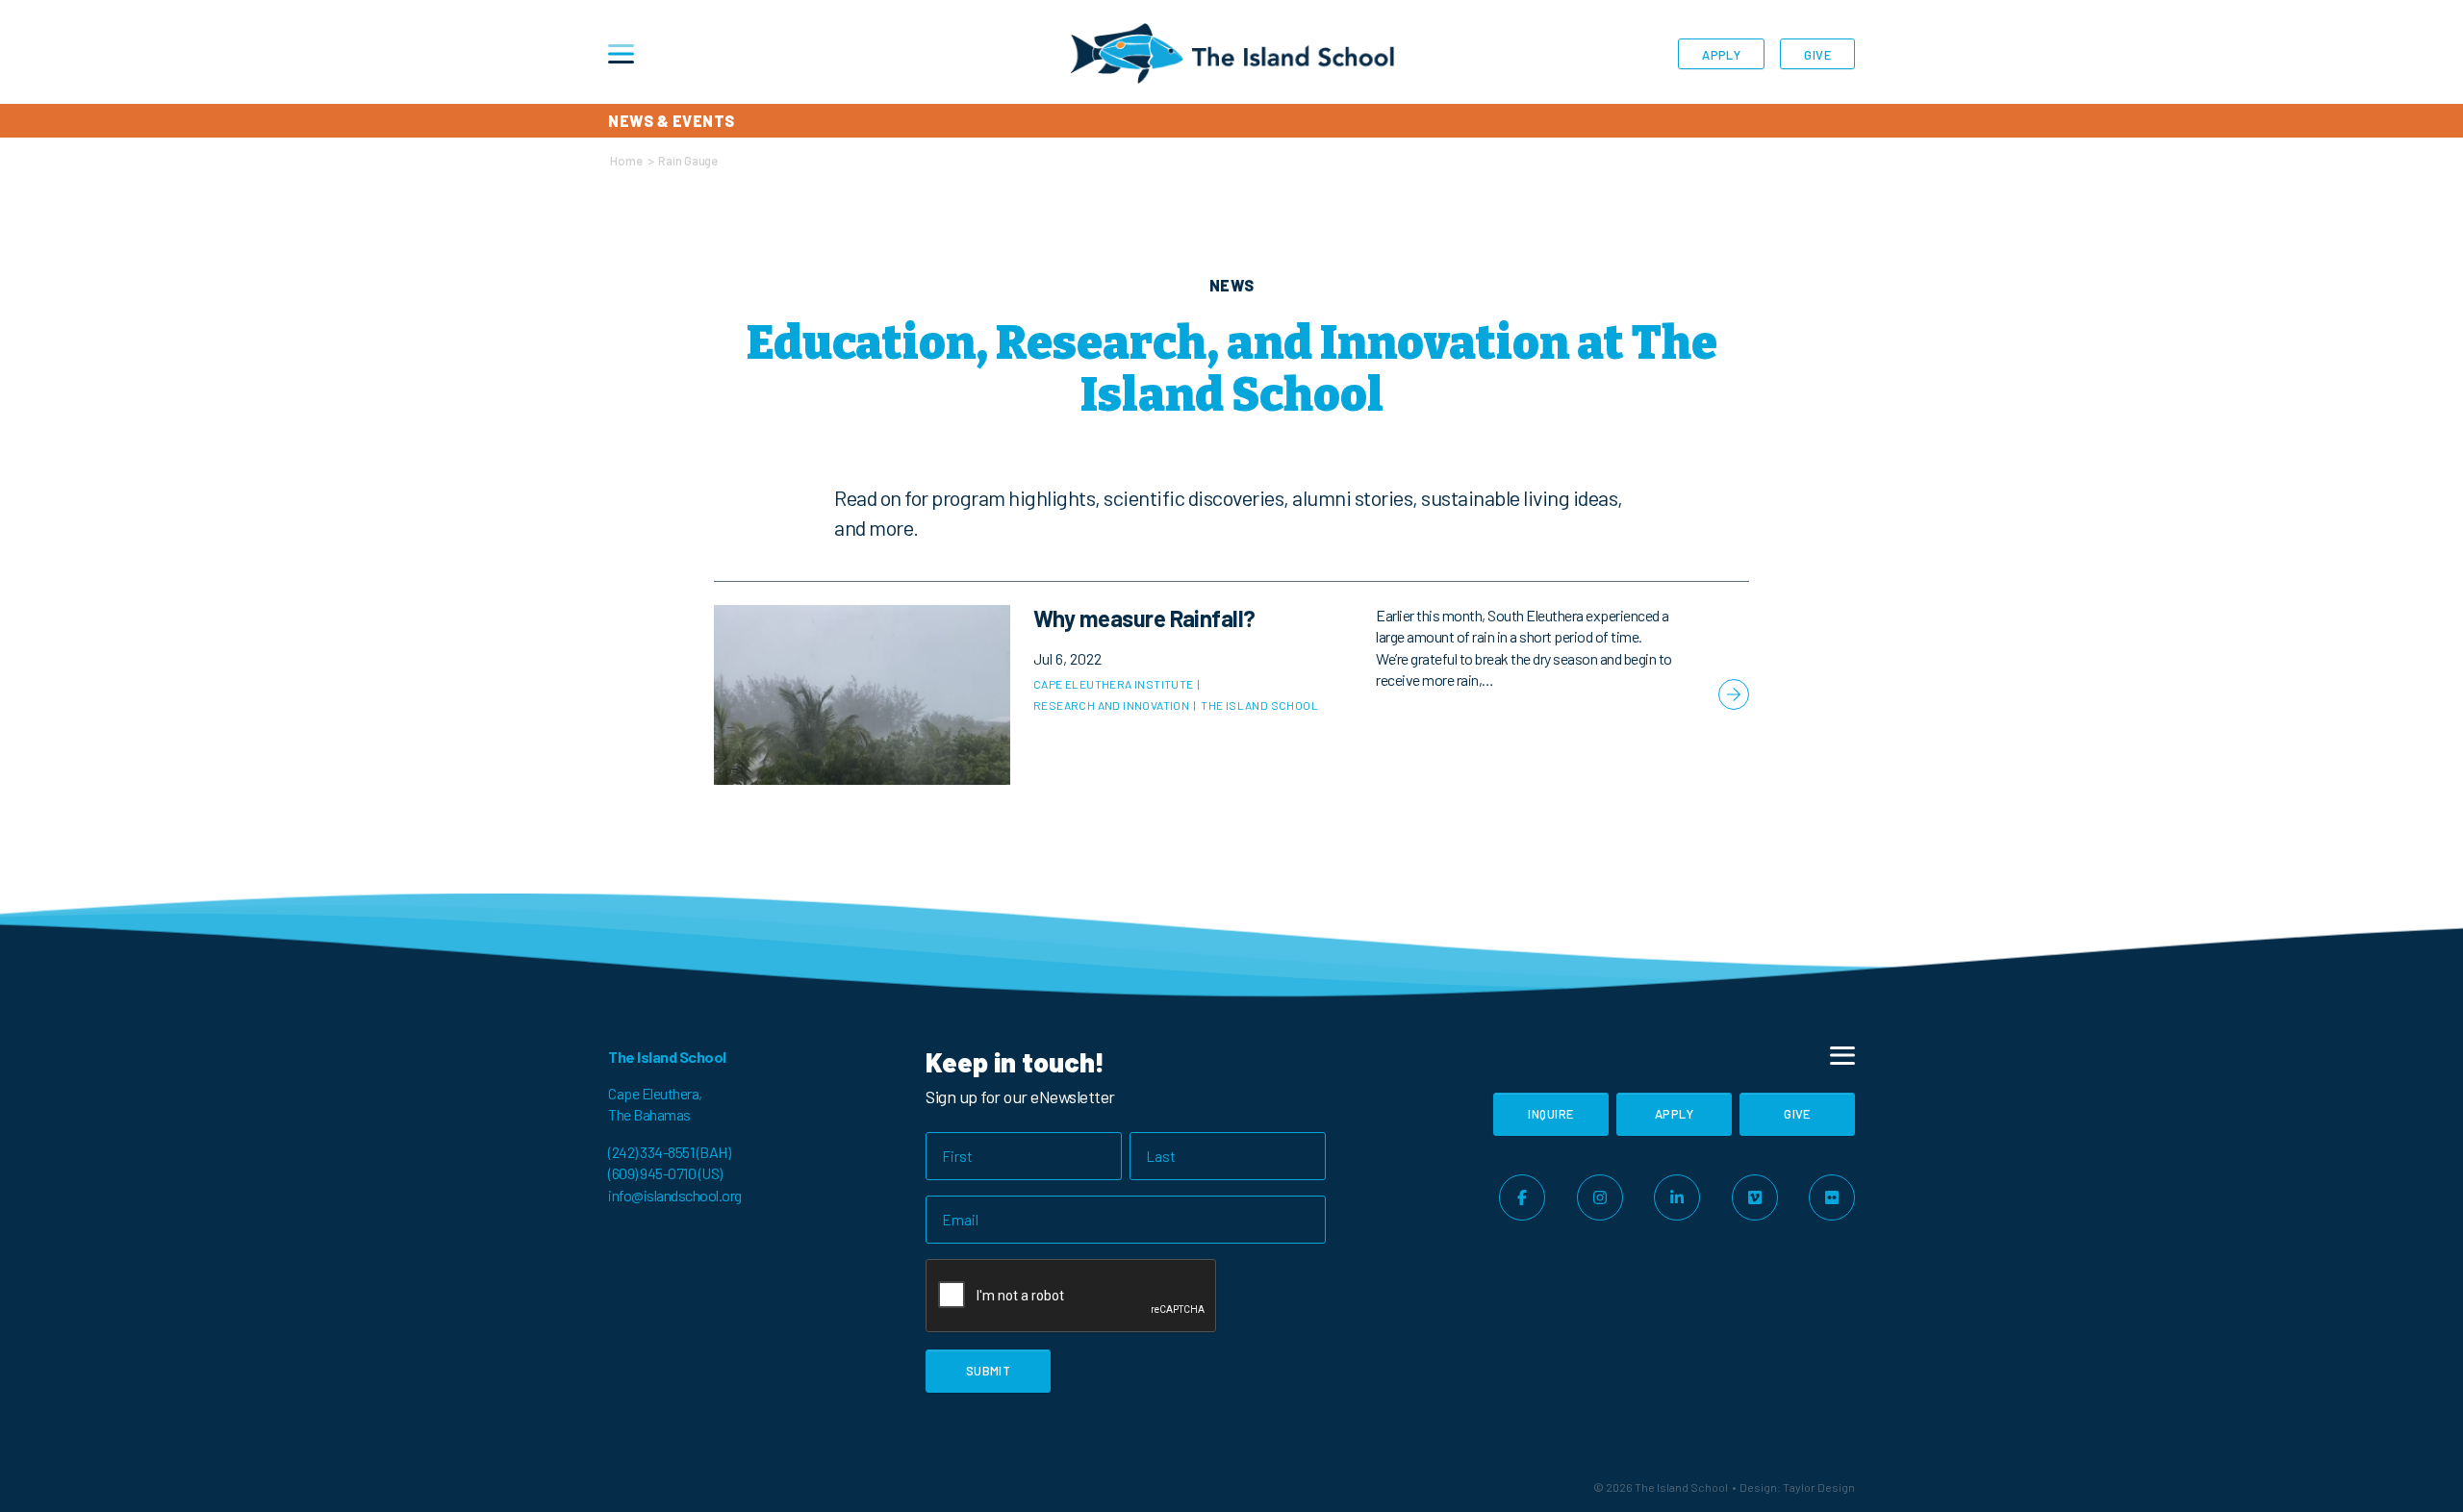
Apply (1721, 55)
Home (626, 161)
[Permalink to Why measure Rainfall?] (1231, 695)
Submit (989, 1371)
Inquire (1550, 1114)
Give (1817, 55)
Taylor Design (1819, 1487)
